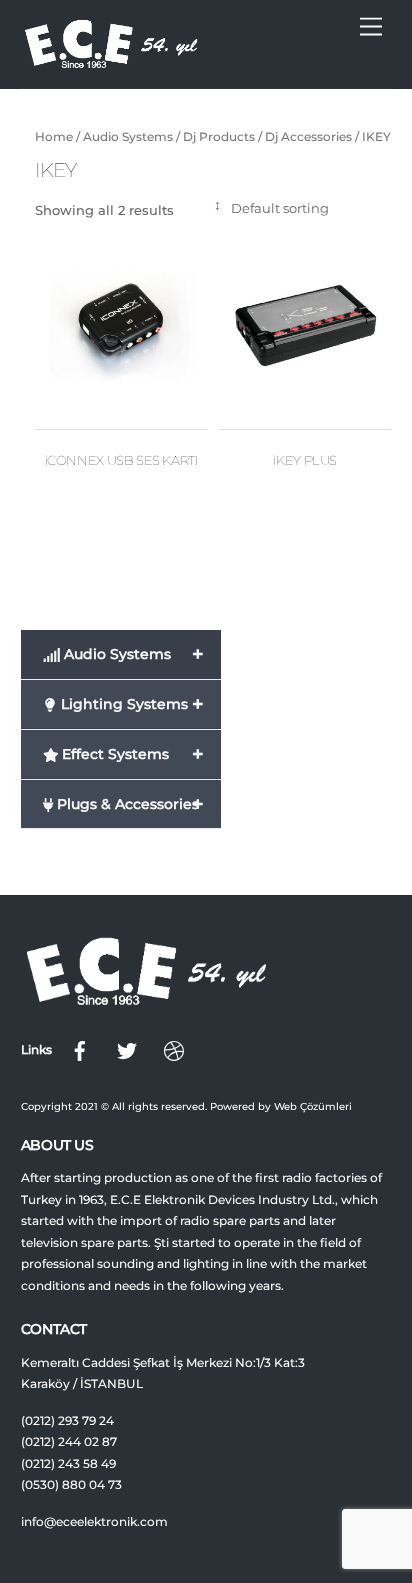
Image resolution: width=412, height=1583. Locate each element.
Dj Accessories (308, 136)
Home (54, 136)
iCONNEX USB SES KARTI (122, 460)
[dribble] (174, 1050)
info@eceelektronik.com (94, 1522)
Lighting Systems (130, 704)
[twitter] (127, 1050)
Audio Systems (128, 136)
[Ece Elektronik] (111, 62)
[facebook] (80, 1050)
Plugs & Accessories (128, 804)
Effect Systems (130, 754)
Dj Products (219, 136)
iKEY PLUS (305, 460)
